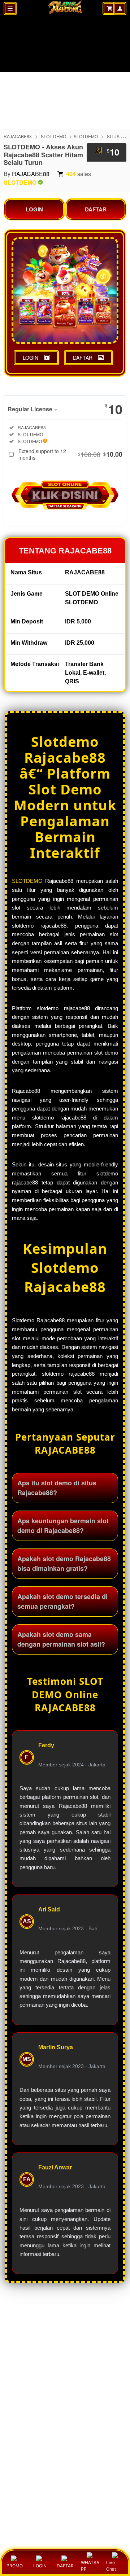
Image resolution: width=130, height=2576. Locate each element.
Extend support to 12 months (70, 454)
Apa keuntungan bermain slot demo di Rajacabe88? (63, 1526)
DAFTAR (96, 209)
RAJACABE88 (18, 136)
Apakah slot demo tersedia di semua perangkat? (62, 1601)
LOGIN (34, 209)
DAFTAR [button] (83, 358)
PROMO (15, 2566)
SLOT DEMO (53, 136)
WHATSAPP (90, 2566)
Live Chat (111, 2566)
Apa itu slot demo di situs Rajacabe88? (57, 1488)
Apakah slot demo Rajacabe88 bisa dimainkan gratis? (64, 1563)
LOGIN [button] (31, 358)
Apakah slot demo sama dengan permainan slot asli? (61, 1639)
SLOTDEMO (86, 136)
